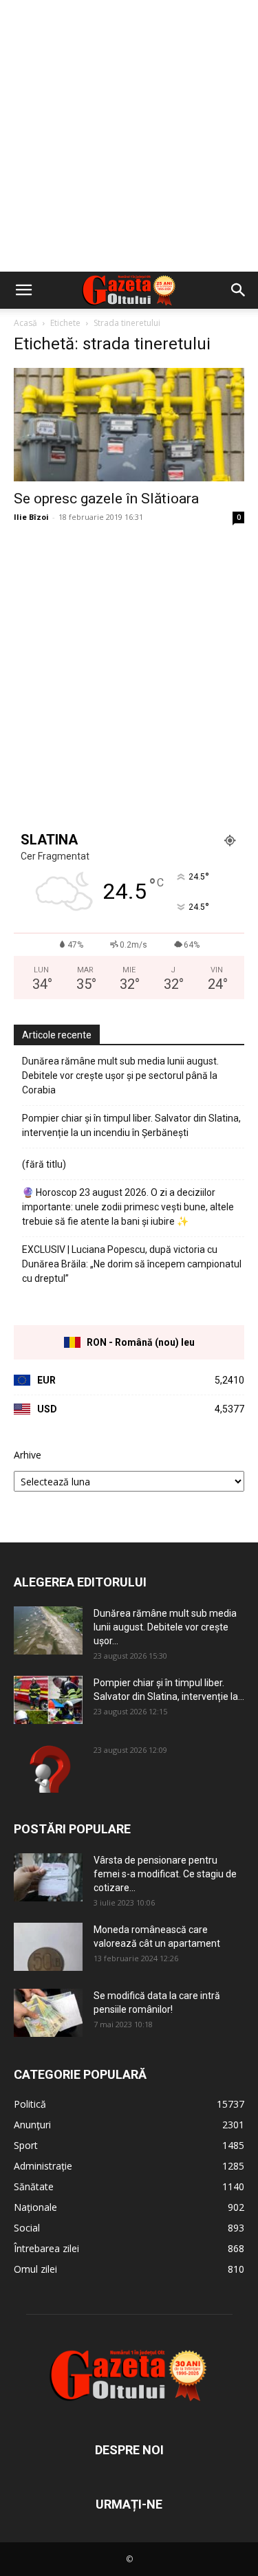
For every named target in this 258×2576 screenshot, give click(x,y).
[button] (23, 290)
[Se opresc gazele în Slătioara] (129, 425)
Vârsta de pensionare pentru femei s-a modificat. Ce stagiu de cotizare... (165, 1874)
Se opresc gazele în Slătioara (106, 499)
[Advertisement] (129, 136)
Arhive (28, 1455)
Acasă (25, 323)
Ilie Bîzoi (31, 517)
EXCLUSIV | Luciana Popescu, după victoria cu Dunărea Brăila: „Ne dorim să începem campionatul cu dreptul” (132, 1264)
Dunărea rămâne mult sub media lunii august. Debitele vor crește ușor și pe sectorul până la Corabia (120, 1076)
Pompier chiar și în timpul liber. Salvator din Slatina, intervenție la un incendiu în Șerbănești (131, 1125)
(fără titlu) (44, 1164)
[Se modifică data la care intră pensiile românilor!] (48, 2013)
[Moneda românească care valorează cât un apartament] (48, 1947)
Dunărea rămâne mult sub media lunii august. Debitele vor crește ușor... (165, 1627)
